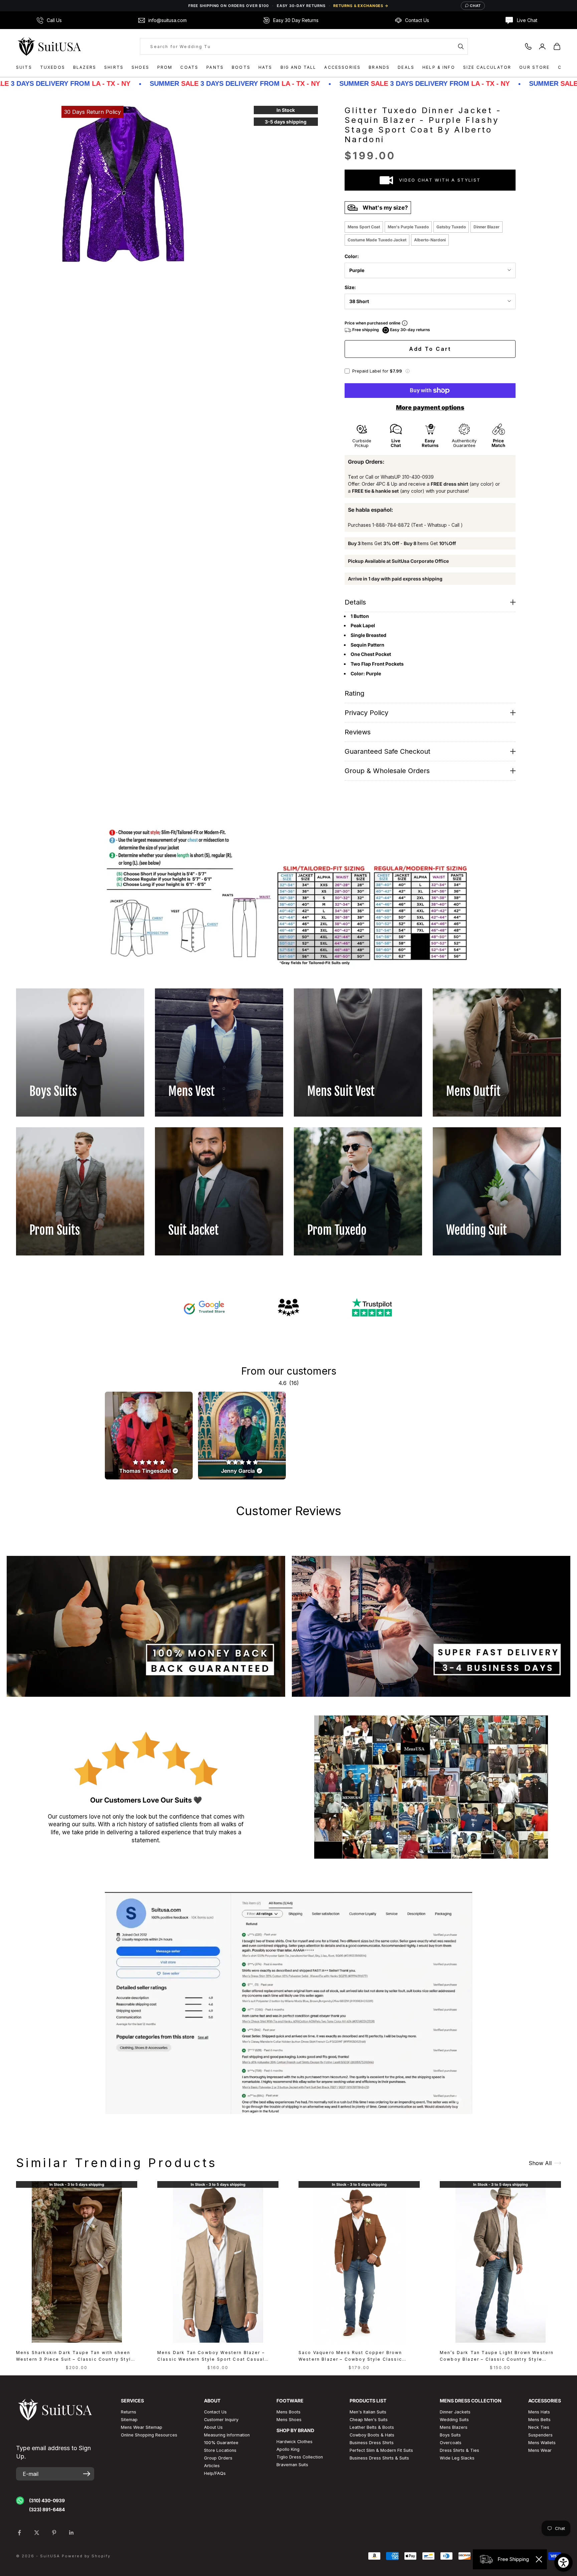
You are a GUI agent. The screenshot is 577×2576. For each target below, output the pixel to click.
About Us (213, 2427)
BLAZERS (85, 67)
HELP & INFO (439, 67)
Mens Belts (539, 2420)
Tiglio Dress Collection (300, 2457)
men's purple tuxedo (408, 227)
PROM (165, 67)
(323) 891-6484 (47, 2509)
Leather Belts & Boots (372, 2427)
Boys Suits (450, 2435)
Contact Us (215, 2412)
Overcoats (451, 2443)
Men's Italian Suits (368, 2412)
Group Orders (218, 2458)
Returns (129, 2412)
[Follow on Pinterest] (54, 2533)
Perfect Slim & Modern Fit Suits (381, 2450)
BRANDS (379, 67)
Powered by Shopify (86, 2556)
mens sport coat (364, 227)
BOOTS (241, 67)
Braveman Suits (292, 2465)
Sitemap (129, 2420)
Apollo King (288, 2449)
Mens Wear (540, 2450)
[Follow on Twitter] (37, 2533)
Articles (212, 2466)
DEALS (406, 67)
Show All (540, 2163)
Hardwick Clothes (295, 2442)
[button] (407, 371)
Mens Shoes (289, 2420)
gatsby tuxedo (451, 227)
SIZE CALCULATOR (487, 67)
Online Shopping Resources (149, 2435)
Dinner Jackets (455, 2412)
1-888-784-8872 (391, 525)
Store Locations (220, 2450)
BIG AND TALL (299, 67)
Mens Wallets (542, 2443)
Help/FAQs (215, 2473)
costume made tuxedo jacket (377, 240)
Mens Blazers (454, 2427)
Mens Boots (288, 2412)
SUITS (24, 67)
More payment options (430, 407)
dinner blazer (487, 227)
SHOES (140, 67)
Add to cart (430, 349)
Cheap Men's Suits (369, 2420)
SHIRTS (114, 67)
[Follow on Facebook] (19, 2533)
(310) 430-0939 (47, 2500)
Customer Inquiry (221, 2420)
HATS (265, 67)
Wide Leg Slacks (457, 2458)
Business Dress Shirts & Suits (379, 2458)
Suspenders (540, 2435)
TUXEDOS (53, 67)
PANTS (215, 67)
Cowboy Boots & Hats (372, 2435)
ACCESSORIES (342, 67)
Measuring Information (227, 2435)
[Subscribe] (87, 2474)
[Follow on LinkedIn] (71, 2533)
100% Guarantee (221, 2443)
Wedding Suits (454, 2420)
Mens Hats (539, 2412)
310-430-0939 (418, 477)
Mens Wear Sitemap (142, 2427)
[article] (149, 1436)
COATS (189, 67)
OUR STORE (534, 67)
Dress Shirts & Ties (459, 2450)
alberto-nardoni (430, 240)
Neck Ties (539, 2427)
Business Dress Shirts (372, 2443)
